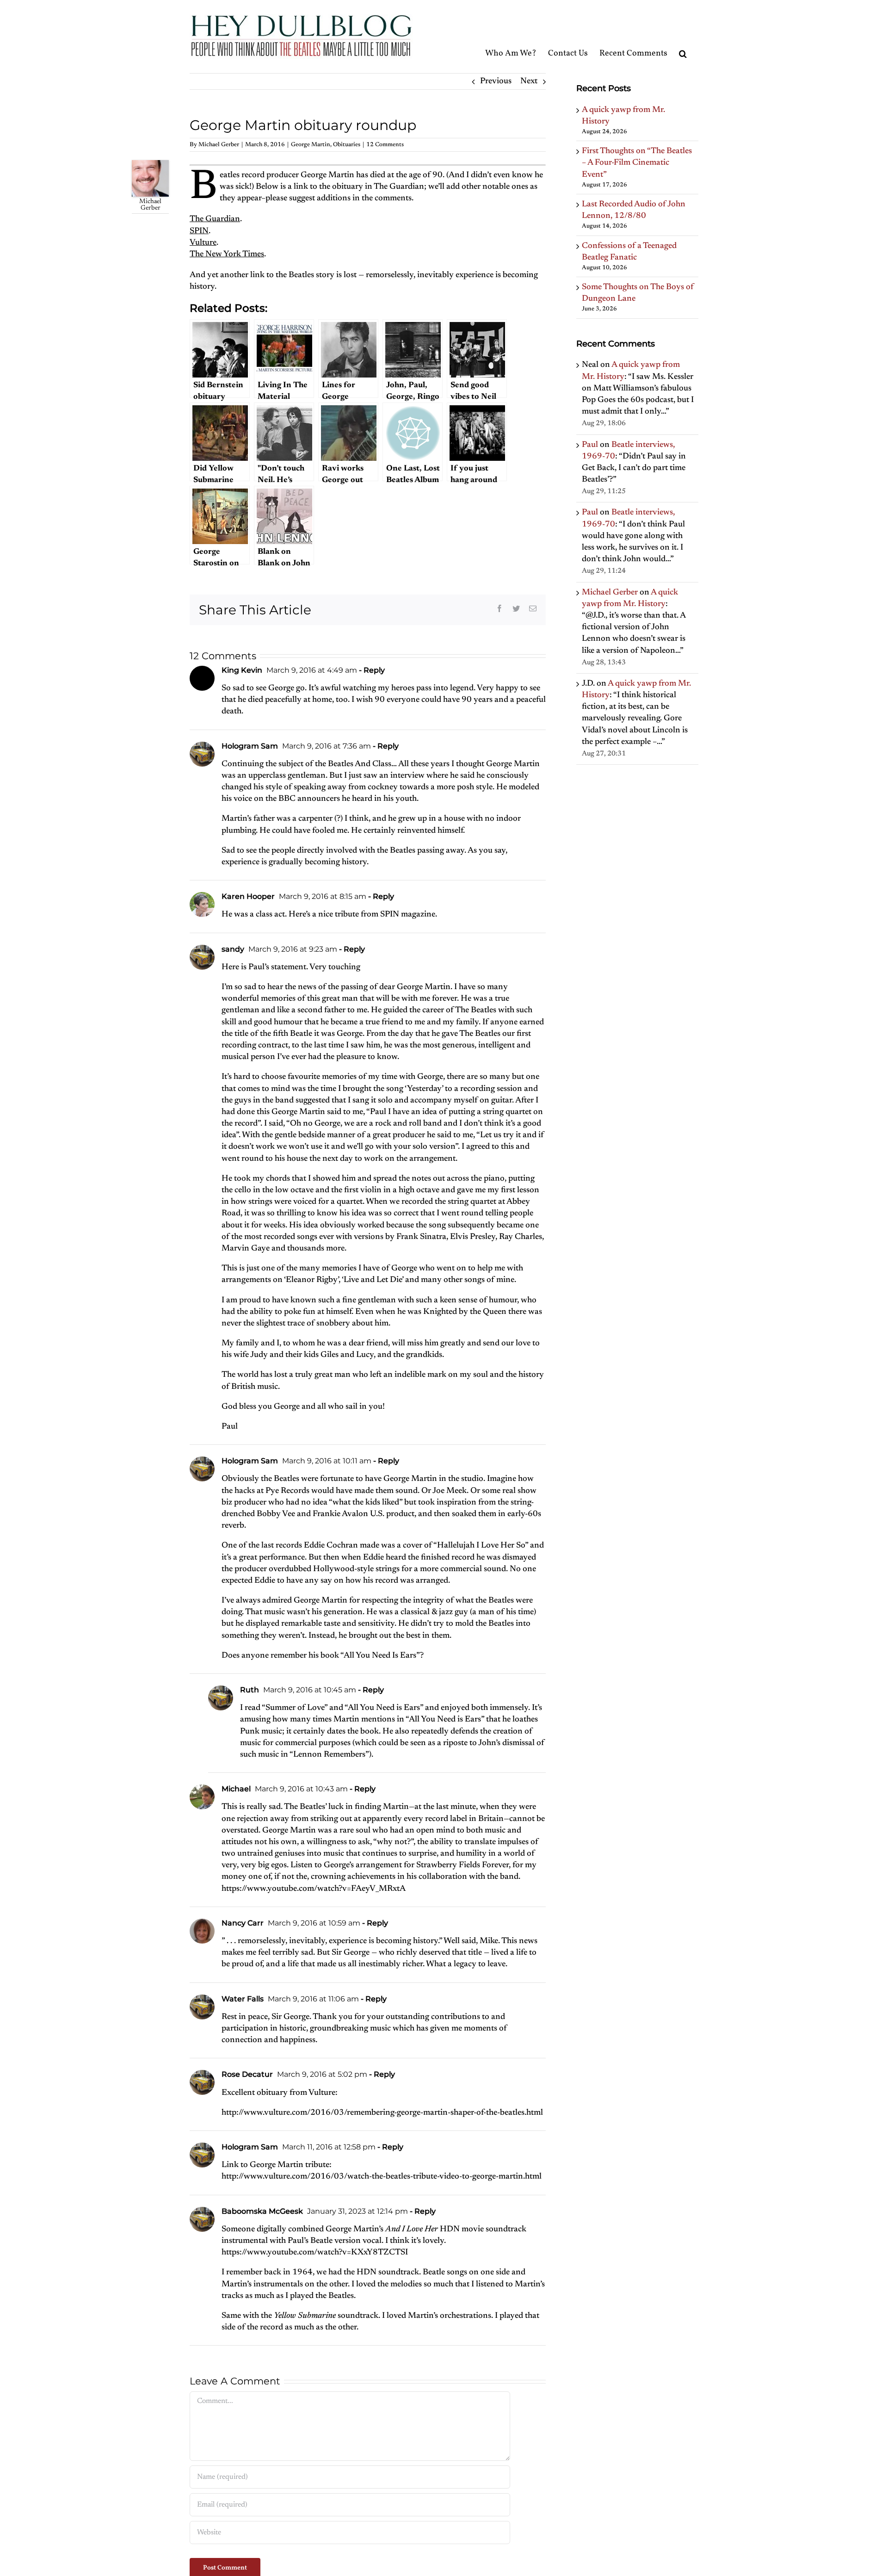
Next (529, 81)
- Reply (371, 670)
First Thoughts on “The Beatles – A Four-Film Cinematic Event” (637, 163)
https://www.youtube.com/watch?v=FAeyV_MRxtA (314, 1889)
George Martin (311, 145)
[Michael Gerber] (150, 166)
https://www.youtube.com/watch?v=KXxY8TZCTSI (315, 2253)
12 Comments (385, 145)
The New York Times (227, 254)
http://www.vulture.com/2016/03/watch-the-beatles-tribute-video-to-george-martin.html (382, 2177)
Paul (590, 445)
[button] (683, 36)
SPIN (199, 231)
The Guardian (215, 219)
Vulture (203, 243)
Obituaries (347, 145)
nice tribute (339, 915)
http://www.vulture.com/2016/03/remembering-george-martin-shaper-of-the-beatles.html (382, 2113)
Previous (496, 81)
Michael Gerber (219, 145)
